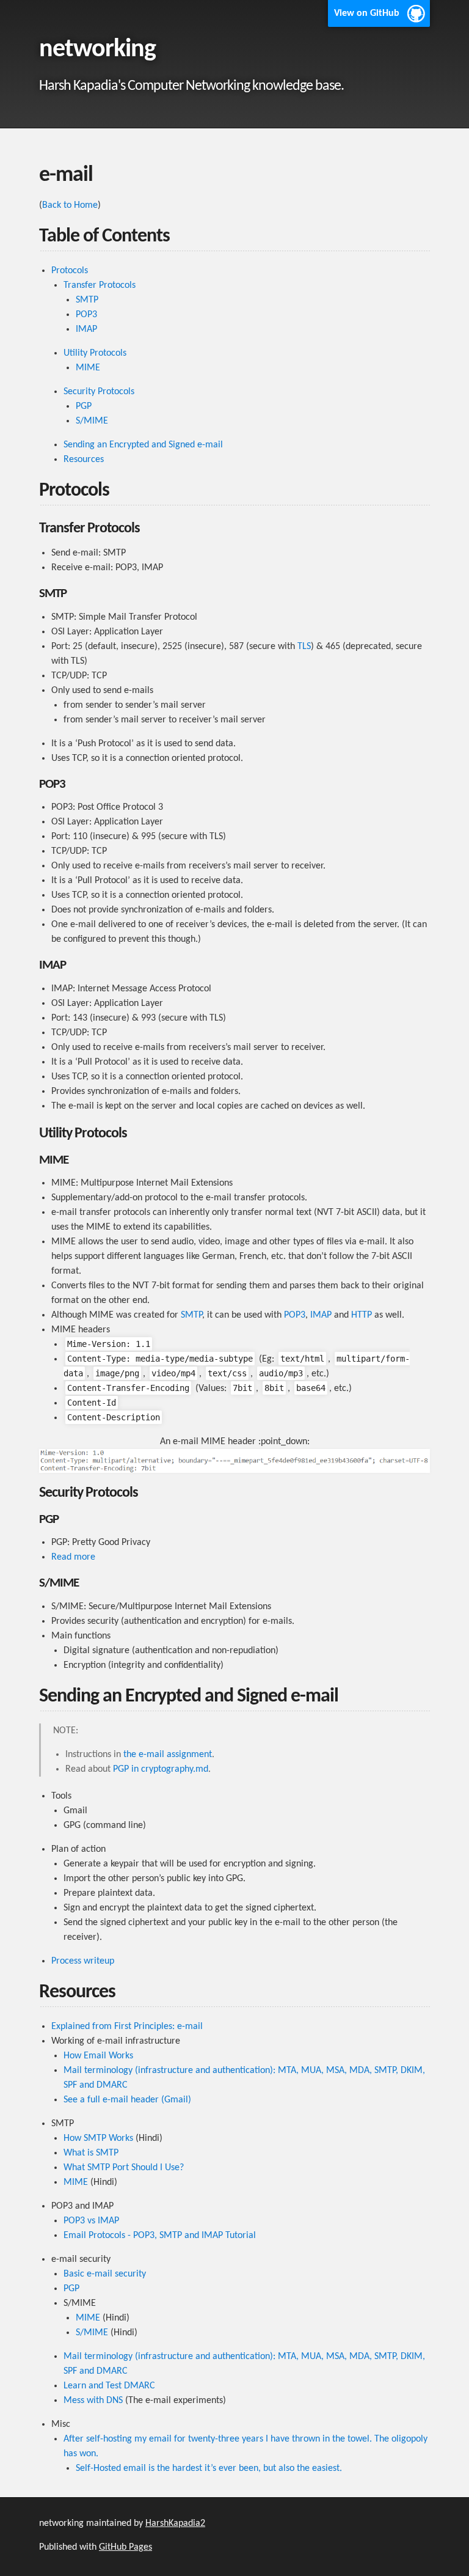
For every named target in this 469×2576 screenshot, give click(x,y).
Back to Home (70, 205)
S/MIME (92, 421)
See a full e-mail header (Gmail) (127, 2100)
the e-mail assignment (168, 1755)
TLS (304, 647)
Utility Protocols (95, 353)
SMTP (87, 300)
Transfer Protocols (100, 285)
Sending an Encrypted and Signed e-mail (143, 445)
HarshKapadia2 (175, 2523)
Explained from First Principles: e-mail (127, 2027)
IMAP (86, 329)
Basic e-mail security (105, 2274)
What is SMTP (91, 2153)
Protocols (70, 271)
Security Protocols (99, 392)
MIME (88, 368)
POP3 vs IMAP (91, 2221)
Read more (73, 1557)
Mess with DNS (93, 2401)
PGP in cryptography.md (161, 1769)
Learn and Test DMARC (109, 2386)
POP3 (86, 315)
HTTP (362, 1315)
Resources (84, 460)
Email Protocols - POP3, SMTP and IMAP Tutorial (160, 2236)
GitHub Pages (125, 2547)
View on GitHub (367, 13)
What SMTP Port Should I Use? (124, 2168)
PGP (84, 406)
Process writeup (83, 1961)
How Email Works (98, 2056)
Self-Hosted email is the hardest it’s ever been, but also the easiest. (209, 2468)
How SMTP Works (98, 2138)
